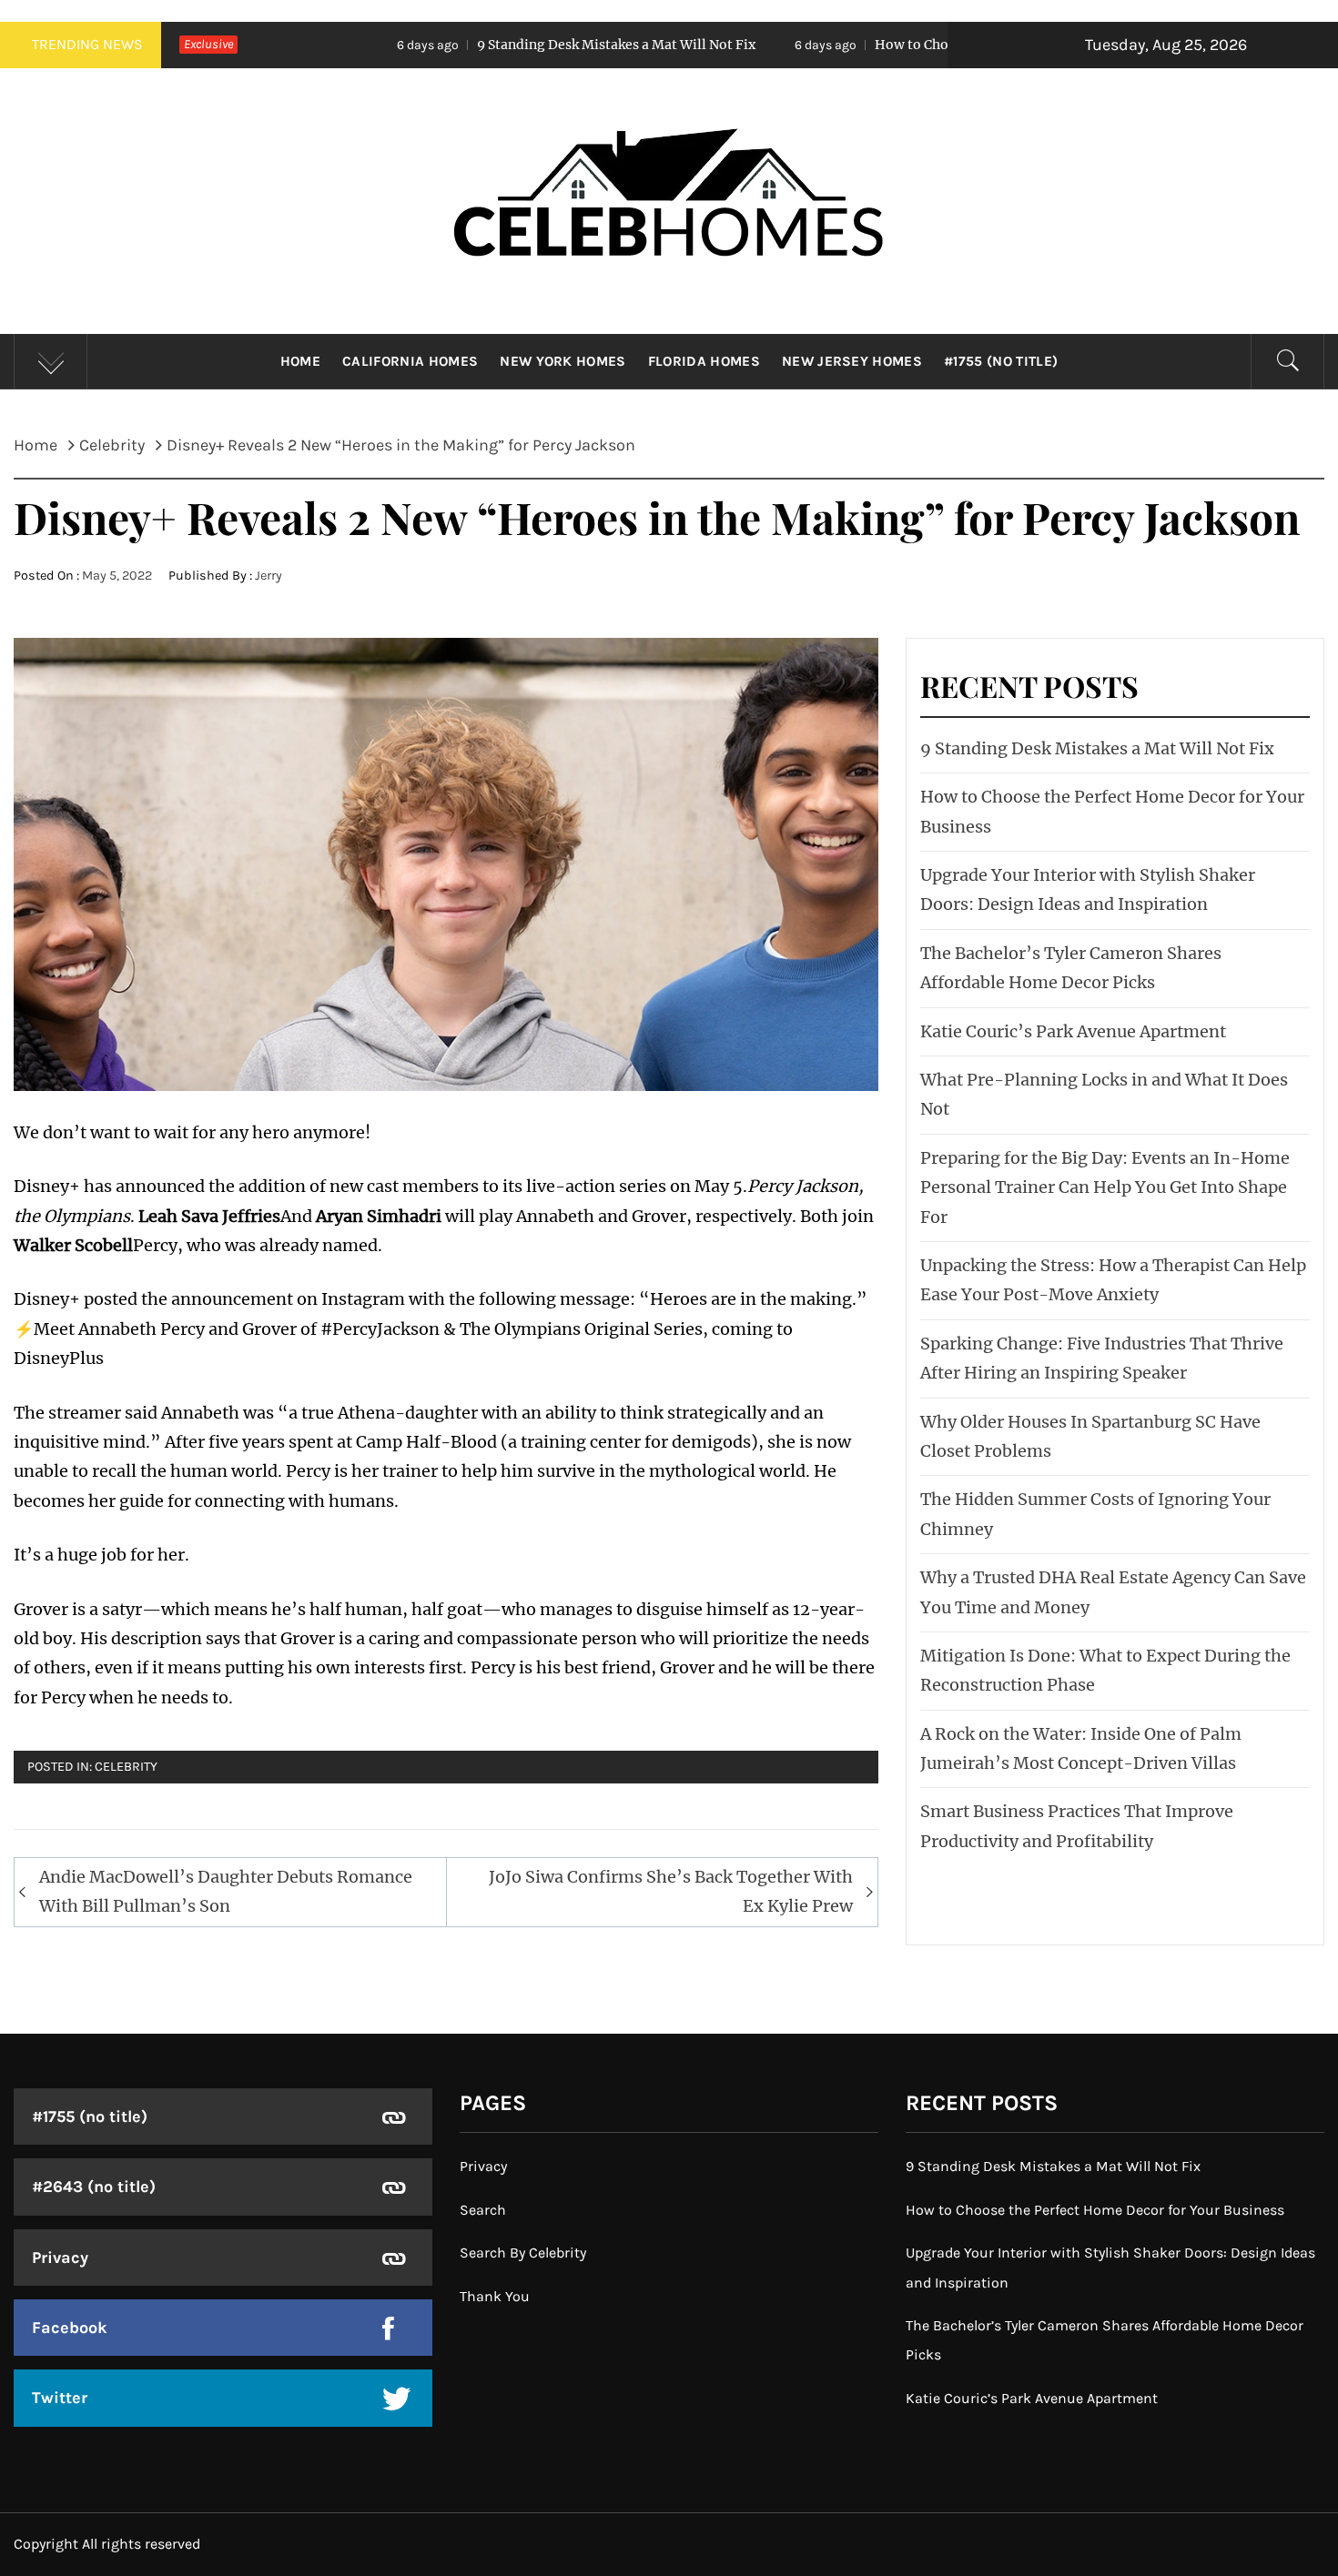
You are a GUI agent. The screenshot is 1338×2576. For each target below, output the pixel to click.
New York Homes (563, 361)
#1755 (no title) (1001, 361)
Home (300, 361)
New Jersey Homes (852, 361)
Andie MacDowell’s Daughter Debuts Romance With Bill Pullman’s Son (226, 1891)
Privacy (60, 2258)
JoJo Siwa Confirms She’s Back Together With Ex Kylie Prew (671, 1891)
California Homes (410, 361)
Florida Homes (704, 361)
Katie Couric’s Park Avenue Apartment (1073, 1031)
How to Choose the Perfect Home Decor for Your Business (912, 45)
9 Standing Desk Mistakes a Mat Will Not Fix (471, 45)
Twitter (60, 2398)
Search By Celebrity (523, 2253)
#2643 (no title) (94, 2187)
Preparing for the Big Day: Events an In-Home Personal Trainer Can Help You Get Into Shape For (1105, 1187)
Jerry (269, 576)
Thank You (495, 2296)
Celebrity (126, 1767)
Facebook (70, 2328)
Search (483, 2210)
